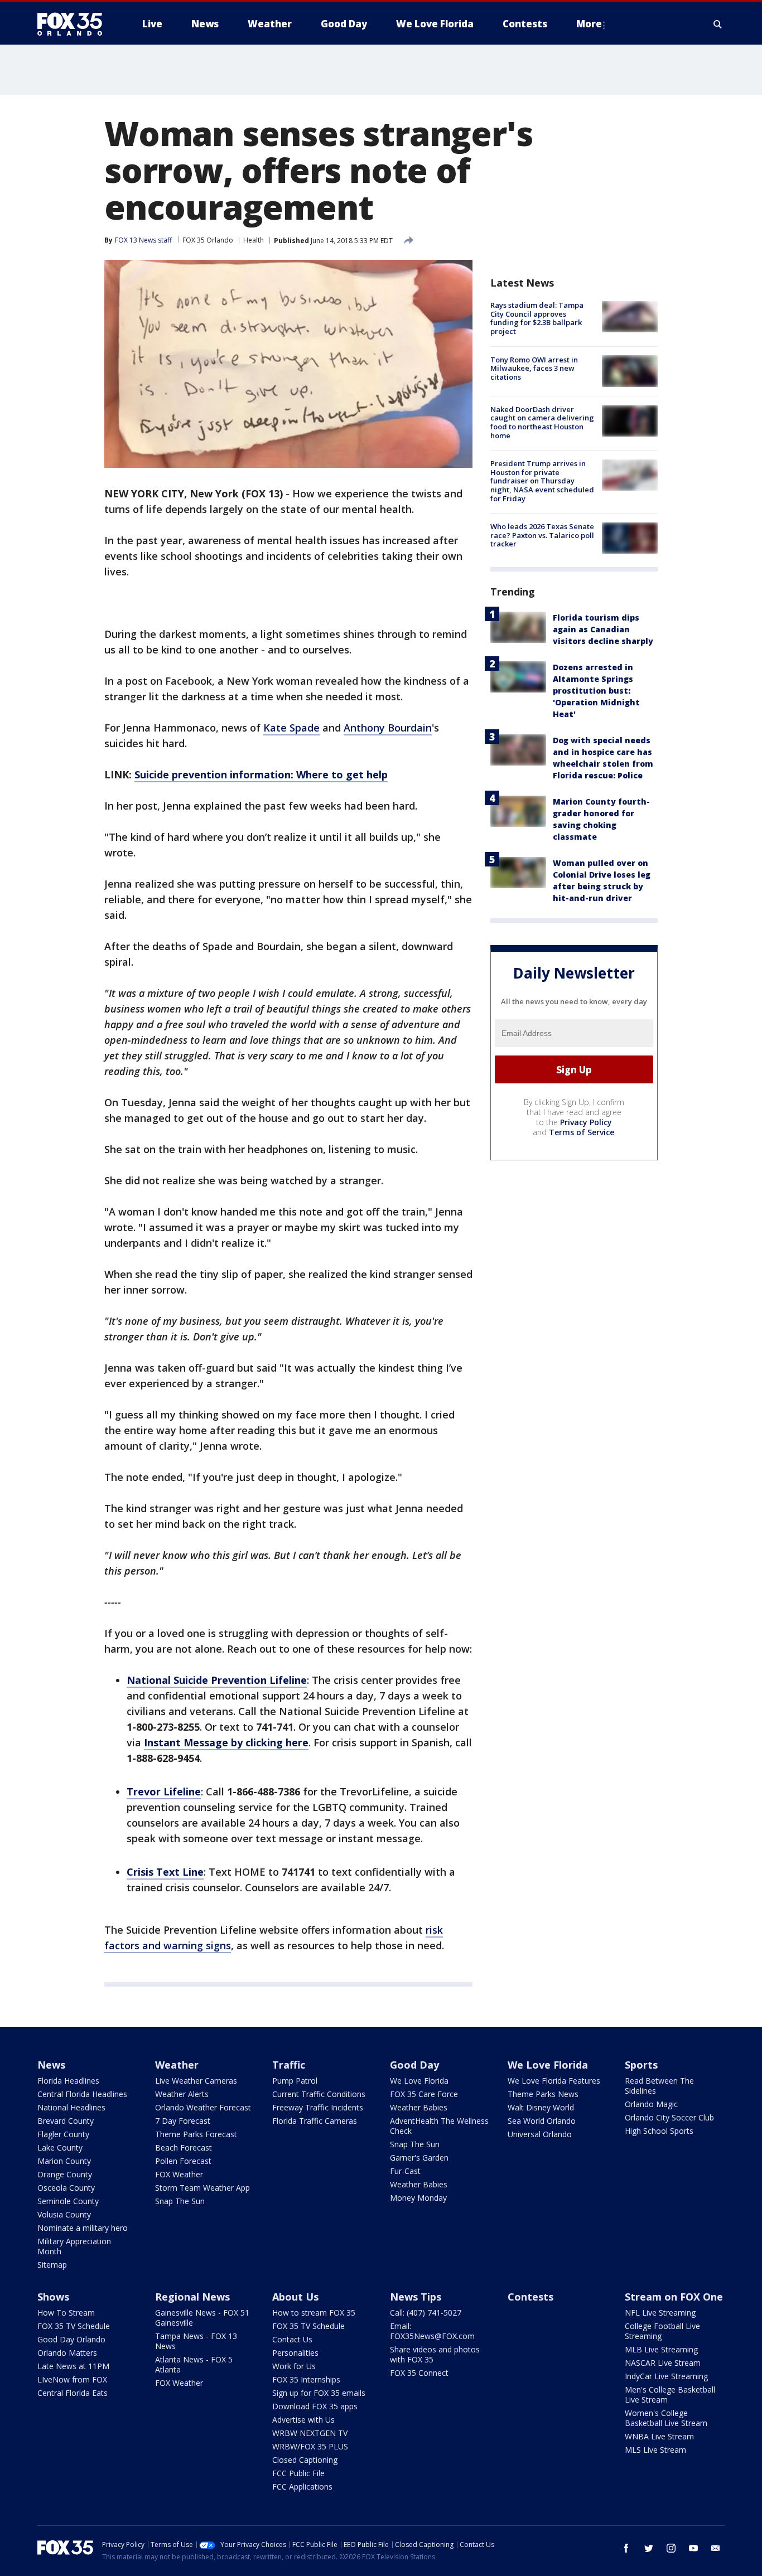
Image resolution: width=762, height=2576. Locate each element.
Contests (530, 2297)
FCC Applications (302, 2487)
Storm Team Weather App (202, 2188)
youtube (693, 2548)
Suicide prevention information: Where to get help (261, 774)
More (589, 24)
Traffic (289, 2065)
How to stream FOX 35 (314, 2313)
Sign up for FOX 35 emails (319, 2393)
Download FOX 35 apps (315, 2406)
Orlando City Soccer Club (669, 2117)
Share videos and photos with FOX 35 (435, 2354)
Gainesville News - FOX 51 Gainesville (202, 2318)
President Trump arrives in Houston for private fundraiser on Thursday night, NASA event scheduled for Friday (542, 481)
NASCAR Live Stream (663, 2363)
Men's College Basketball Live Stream (670, 2395)
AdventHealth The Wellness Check (439, 2126)
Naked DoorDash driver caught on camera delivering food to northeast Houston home (542, 422)
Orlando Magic (651, 2104)
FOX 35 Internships (306, 2379)
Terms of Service (582, 1132)
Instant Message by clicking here (226, 1742)
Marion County (64, 2161)
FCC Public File (298, 2473)
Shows (53, 2297)
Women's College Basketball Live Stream (666, 2418)
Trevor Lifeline (164, 1791)
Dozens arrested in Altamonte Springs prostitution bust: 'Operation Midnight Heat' (596, 691)
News (51, 2065)
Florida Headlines (68, 2081)
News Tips (416, 2297)
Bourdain (410, 728)
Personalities (295, 2353)
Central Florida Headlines (82, 2094)
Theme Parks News (543, 2094)
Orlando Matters (67, 2353)
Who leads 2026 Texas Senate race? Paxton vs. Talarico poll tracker (542, 535)
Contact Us (292, 2339)
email (716, 2548)
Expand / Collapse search (718, 24)
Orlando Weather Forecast (203, 2107)
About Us (295, 2297)
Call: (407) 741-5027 (426, 2313)
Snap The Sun (180, 2201)
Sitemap (52, 2265)
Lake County (60, 2148)
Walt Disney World (541, 2107)
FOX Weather (179, 2174)
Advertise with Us (303, 2420)
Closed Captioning (305, 2460)
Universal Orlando (540, 2134)
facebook (626, 2548)
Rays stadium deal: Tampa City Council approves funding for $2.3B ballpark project (537, 318)
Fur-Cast (405, 2171)
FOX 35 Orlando (208, 240)
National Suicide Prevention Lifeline (217, 1680)
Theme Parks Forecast (196, 2134)
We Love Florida (419, 2081)
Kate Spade (291, 728)
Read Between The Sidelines (659, 2086)
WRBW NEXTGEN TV (310, 2433)
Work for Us (294, 2366)
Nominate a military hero (83, 2228)
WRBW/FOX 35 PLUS (310, 2446)
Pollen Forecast (183, 2161)
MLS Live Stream (655, 2450)
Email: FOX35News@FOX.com (432, 2331)
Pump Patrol (295, 2081)
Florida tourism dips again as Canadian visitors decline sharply (603, 629)
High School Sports (659, 2131)
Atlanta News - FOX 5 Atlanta (194, 2364)
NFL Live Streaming (660, 2313)
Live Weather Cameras (196, 2081)
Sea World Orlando (542, 2121)
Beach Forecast (184, 2148)
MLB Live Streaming (661, 2349)
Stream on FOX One (674, 2297)
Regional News (192, 2297)
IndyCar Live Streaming (666, 2376)
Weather (177, 2065)
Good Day (414, 2065)
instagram (671, 2548)
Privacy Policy (586, 1122)
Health (254, 240)
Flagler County (63, 2134)
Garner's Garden (419, 2158)
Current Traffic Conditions (319, 2094)
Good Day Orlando (71, 2339)
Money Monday (418, 2198)
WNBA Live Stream (659, 2436)
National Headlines (71, 2107)
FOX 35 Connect (419, 2373)
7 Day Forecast (183, 2121)
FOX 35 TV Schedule (74, 2326)
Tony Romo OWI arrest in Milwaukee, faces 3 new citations (534, 368)
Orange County (65, 2174)
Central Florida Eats (73, 2393)
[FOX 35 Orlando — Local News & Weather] (74, 24)
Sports (641, 2065)
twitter (649, 2548)
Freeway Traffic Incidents (318, 2107)
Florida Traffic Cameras (315, 2121)
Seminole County (68, 2201)
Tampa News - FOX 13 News (196, 2341)
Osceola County (66, 2188)
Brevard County (66, 2121)
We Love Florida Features (554, 2081)
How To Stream (66, 2313)
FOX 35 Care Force (424, 2094)
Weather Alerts (182, 2094)
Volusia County (64, 2214)
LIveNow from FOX (72, 2379)
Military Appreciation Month (74, 2246)
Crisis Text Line (165, 1872)
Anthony (366, 728)
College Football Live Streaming (662, 2331)
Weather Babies (419, 2107)
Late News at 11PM (73, 2366)
